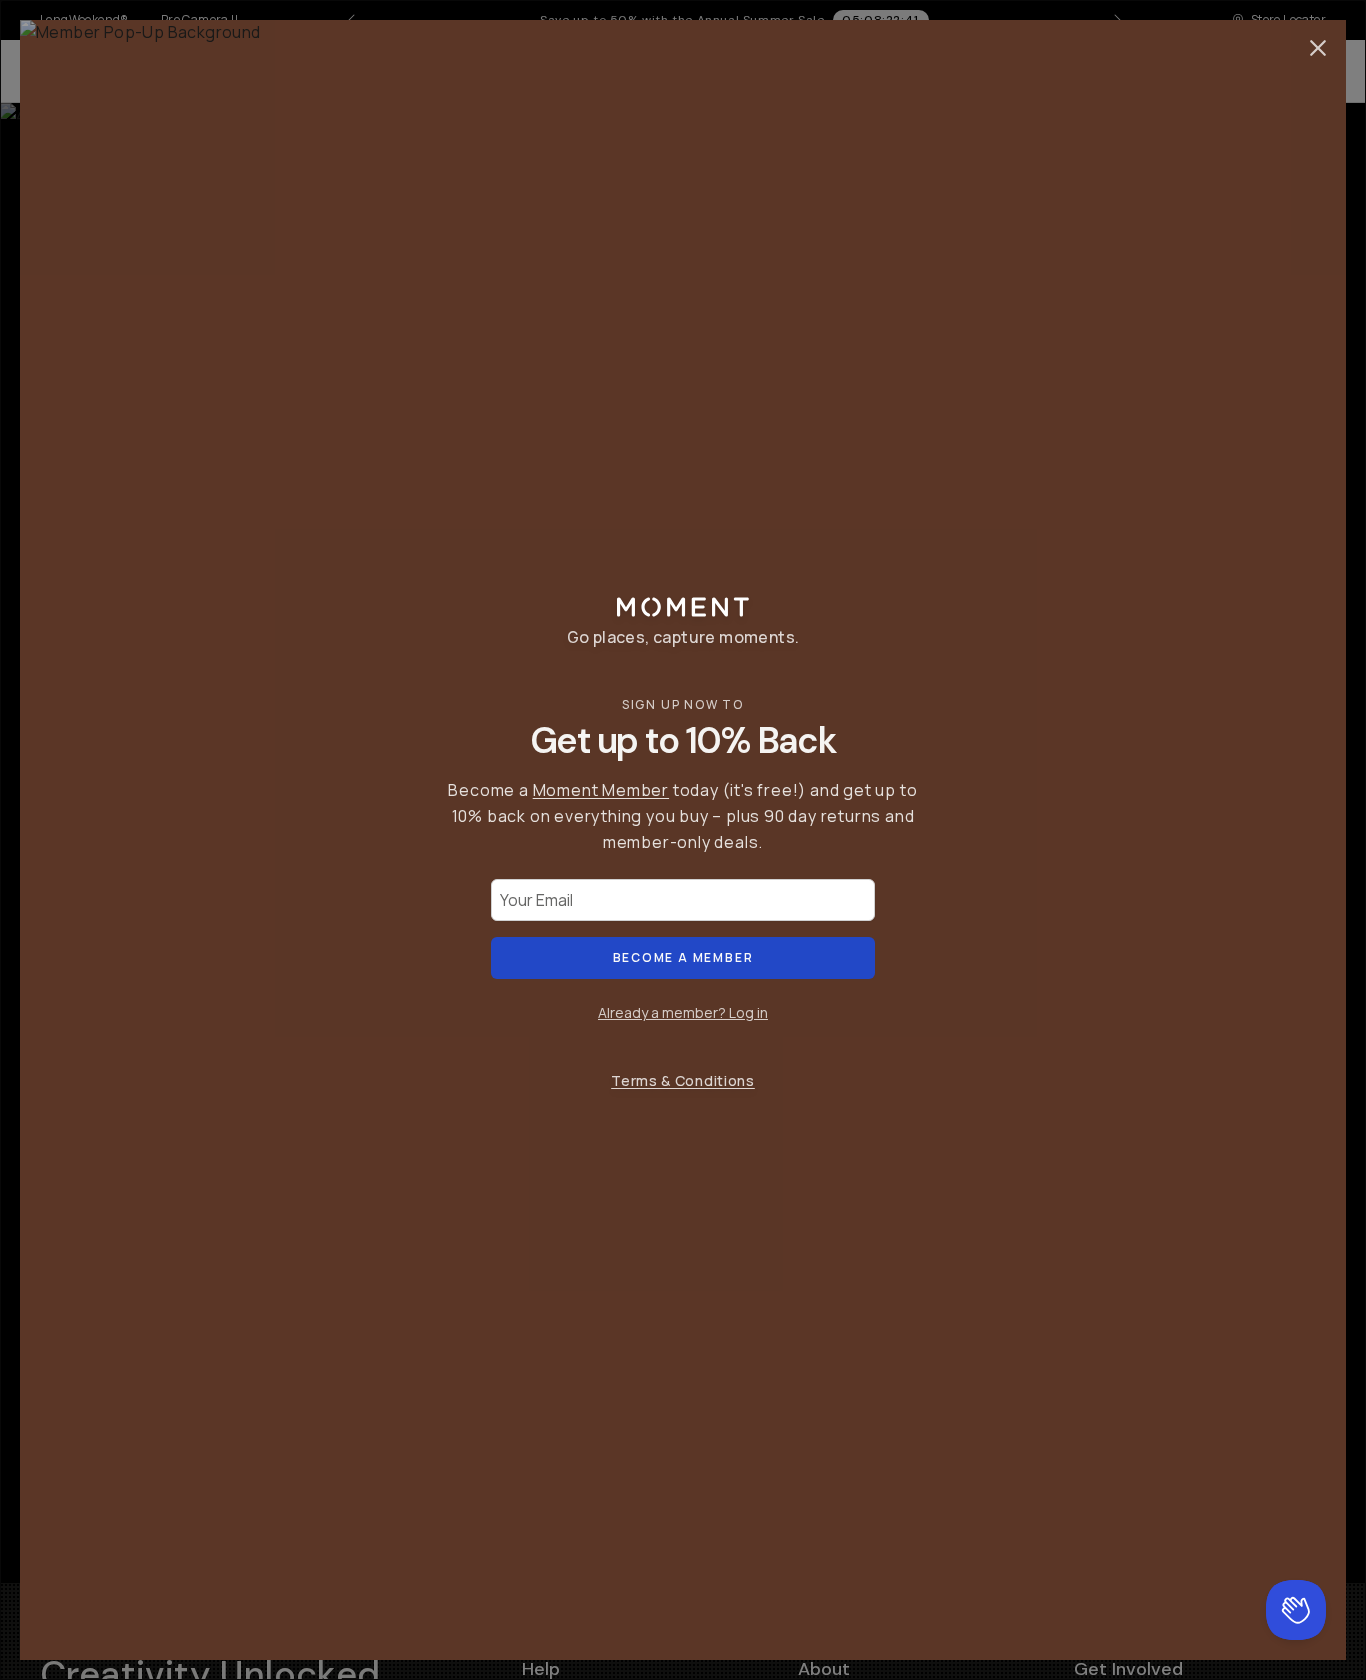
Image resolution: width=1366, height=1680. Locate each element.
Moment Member (601, 790)
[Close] (1318, 48)
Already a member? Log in (683, 1012)
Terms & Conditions (683, 1080)
